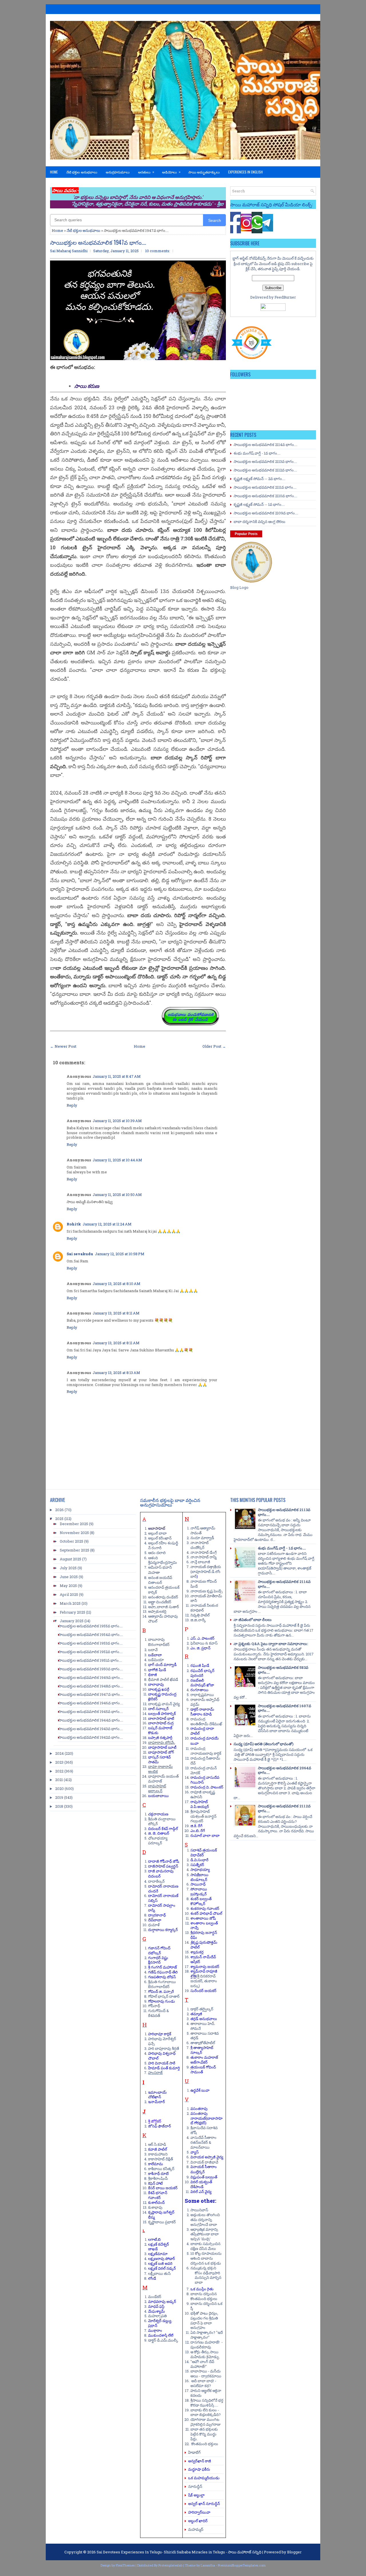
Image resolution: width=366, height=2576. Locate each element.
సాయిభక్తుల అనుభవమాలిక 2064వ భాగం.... (285, 1770)
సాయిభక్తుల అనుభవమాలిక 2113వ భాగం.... (265, 461)
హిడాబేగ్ (194, 2452)
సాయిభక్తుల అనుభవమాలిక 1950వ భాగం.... (91, 1669)
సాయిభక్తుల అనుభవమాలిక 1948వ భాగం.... (91, 1686)
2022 (59, 1771)
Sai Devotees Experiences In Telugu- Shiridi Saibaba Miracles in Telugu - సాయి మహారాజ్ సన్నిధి (179, 2552)
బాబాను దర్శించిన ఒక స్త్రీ (206, 2306)
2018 (59, 1806)
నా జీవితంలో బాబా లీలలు (253, 1620)
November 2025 (74, 1533)
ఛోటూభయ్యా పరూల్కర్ (158, 1840)
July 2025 (68, 1568)
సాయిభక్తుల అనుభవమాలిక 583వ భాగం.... (283, 1670)
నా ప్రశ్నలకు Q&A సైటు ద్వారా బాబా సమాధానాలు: (271, 1644)
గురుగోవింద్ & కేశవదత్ (159, 2013)
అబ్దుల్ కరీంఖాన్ (160, 1538)
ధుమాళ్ (154, 1925)
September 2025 (74, 1550)
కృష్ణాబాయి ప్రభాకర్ (162, 2222)
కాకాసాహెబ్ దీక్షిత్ (161, 2159)
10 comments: (158, 251)
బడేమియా (156, 1660)
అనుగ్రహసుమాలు (118, 172)
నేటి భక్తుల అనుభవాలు (82, 172)
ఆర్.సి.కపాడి (157, 2144)
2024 (59, 1753)
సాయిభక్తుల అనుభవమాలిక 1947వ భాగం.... (98, 242)
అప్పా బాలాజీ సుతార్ (164, 1607)
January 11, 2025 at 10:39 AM (117, 1121)
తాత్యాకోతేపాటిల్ (203, 2043)
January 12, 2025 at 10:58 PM (120, 1254)
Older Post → (214, 1046)
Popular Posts (246, 534)
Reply (72, 1105)
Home (54, 172)
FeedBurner (285, 297)
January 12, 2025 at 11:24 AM (107, 1224)
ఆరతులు (146, 172)
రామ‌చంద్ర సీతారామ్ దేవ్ (205, 1761)
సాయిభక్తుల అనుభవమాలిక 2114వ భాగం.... (265, 445)
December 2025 (74, 1524)
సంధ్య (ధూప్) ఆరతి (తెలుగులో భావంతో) (263, 1744)
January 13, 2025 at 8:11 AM (116, 1313)
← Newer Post (63, 1046)
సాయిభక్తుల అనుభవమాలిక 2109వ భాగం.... (266, 513)
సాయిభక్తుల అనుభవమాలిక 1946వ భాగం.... (91, 1703)
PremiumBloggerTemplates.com (242, 2565)
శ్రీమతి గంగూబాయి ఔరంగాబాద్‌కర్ (162, 1984)
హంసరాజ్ (155, 2072)
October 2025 (71, 1541)
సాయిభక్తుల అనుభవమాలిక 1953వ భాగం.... (90, 1643)
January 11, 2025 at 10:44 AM (117, 1160)
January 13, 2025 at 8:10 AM (117, 1284)
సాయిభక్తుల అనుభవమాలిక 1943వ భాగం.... (91, 1729)
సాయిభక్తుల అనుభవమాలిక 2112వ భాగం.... (265, 470)
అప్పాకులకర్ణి (157, 1611)
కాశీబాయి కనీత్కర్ (161, 2169)
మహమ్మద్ (196, 2529)
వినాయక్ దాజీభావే (204, 2162)
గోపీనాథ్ (154, 2006)
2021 (59, 1780)
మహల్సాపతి (157, 2316)
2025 (59, 1519)
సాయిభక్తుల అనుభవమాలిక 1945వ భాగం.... (91, 1712)
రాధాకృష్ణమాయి (202, 1695)
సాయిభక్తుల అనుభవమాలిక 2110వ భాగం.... (265, 496)
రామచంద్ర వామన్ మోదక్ (204, 1770)
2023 (59, 1762)
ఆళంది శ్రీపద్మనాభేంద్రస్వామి (163, 1560)
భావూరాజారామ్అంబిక (160, 1769)
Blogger (294, 2552)
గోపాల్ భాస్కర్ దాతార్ (164, 1996)
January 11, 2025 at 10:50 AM (117, 1195)
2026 (59, 1510)
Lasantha (208, 2565)
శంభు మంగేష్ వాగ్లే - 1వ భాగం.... (257, 453)
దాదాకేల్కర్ (156, 1881)
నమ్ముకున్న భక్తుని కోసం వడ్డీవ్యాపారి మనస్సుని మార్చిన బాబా (206, 2275)
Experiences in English (245, 172)
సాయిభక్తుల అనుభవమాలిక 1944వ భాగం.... (91, 1720)
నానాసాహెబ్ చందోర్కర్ (200, 1545)
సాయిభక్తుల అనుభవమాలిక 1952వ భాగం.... (90, 1652)
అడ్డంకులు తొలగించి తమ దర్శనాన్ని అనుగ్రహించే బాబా (205, 2220)
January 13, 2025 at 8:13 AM (116, 1373)
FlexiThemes (125, 2565)
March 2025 (70, 1603)
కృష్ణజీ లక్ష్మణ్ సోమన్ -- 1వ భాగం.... (259, 504)
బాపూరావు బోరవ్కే (162, 1742)
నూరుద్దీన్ (195, 2486)
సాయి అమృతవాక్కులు (204, 172)
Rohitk (74, 1224)
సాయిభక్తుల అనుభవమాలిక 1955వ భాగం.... (90, 1626)
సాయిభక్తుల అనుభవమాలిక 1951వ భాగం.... (90, 1660)
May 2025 (68, 1586)
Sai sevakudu (80, 1254)
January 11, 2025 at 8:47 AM (117, 1076)
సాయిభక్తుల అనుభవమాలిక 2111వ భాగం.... (265, 487)
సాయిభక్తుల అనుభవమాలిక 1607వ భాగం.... (285, 1708)
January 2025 (72, 1621)
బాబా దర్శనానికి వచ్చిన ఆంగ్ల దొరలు (259, 522)
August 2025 (70, 1559)
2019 (59, 1797)
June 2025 (69, 1577)
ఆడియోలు (171, 172)
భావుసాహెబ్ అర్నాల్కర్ (157, 1788)
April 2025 (69, 1594)
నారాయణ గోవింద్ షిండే (204, 1584)
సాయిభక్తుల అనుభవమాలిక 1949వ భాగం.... (91, 1677)
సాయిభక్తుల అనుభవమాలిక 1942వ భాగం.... (91, 1737)
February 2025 (72, 1612)
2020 (59, 1789)
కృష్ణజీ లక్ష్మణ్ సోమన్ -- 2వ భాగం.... (259, 479)
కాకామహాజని (158, 2154)
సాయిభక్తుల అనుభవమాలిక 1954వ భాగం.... (91, 1635)
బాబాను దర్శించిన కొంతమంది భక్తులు (204, 2296)
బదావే (153, 1650)
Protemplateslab (170, 2565)
